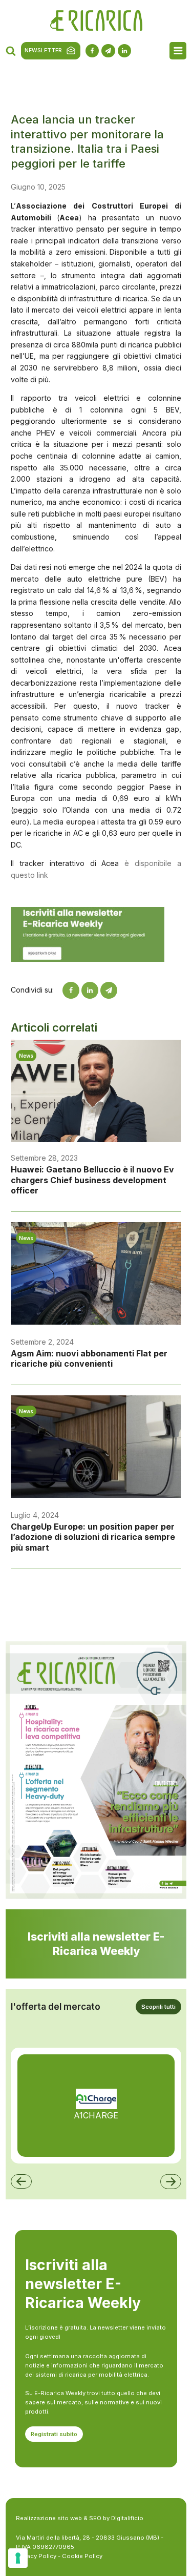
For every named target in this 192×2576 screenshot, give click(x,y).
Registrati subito (54, 2434)
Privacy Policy (36, 2556)
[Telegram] (109, 990)
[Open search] (11, 51)
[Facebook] (71, 990)
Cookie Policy (82, 2556)
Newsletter (43, 50)
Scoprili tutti (158, 2007)
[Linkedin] (90, 990)
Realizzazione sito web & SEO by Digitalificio (80, 2518)
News (26, 1056)
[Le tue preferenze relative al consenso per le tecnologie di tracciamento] (18, 2558)
